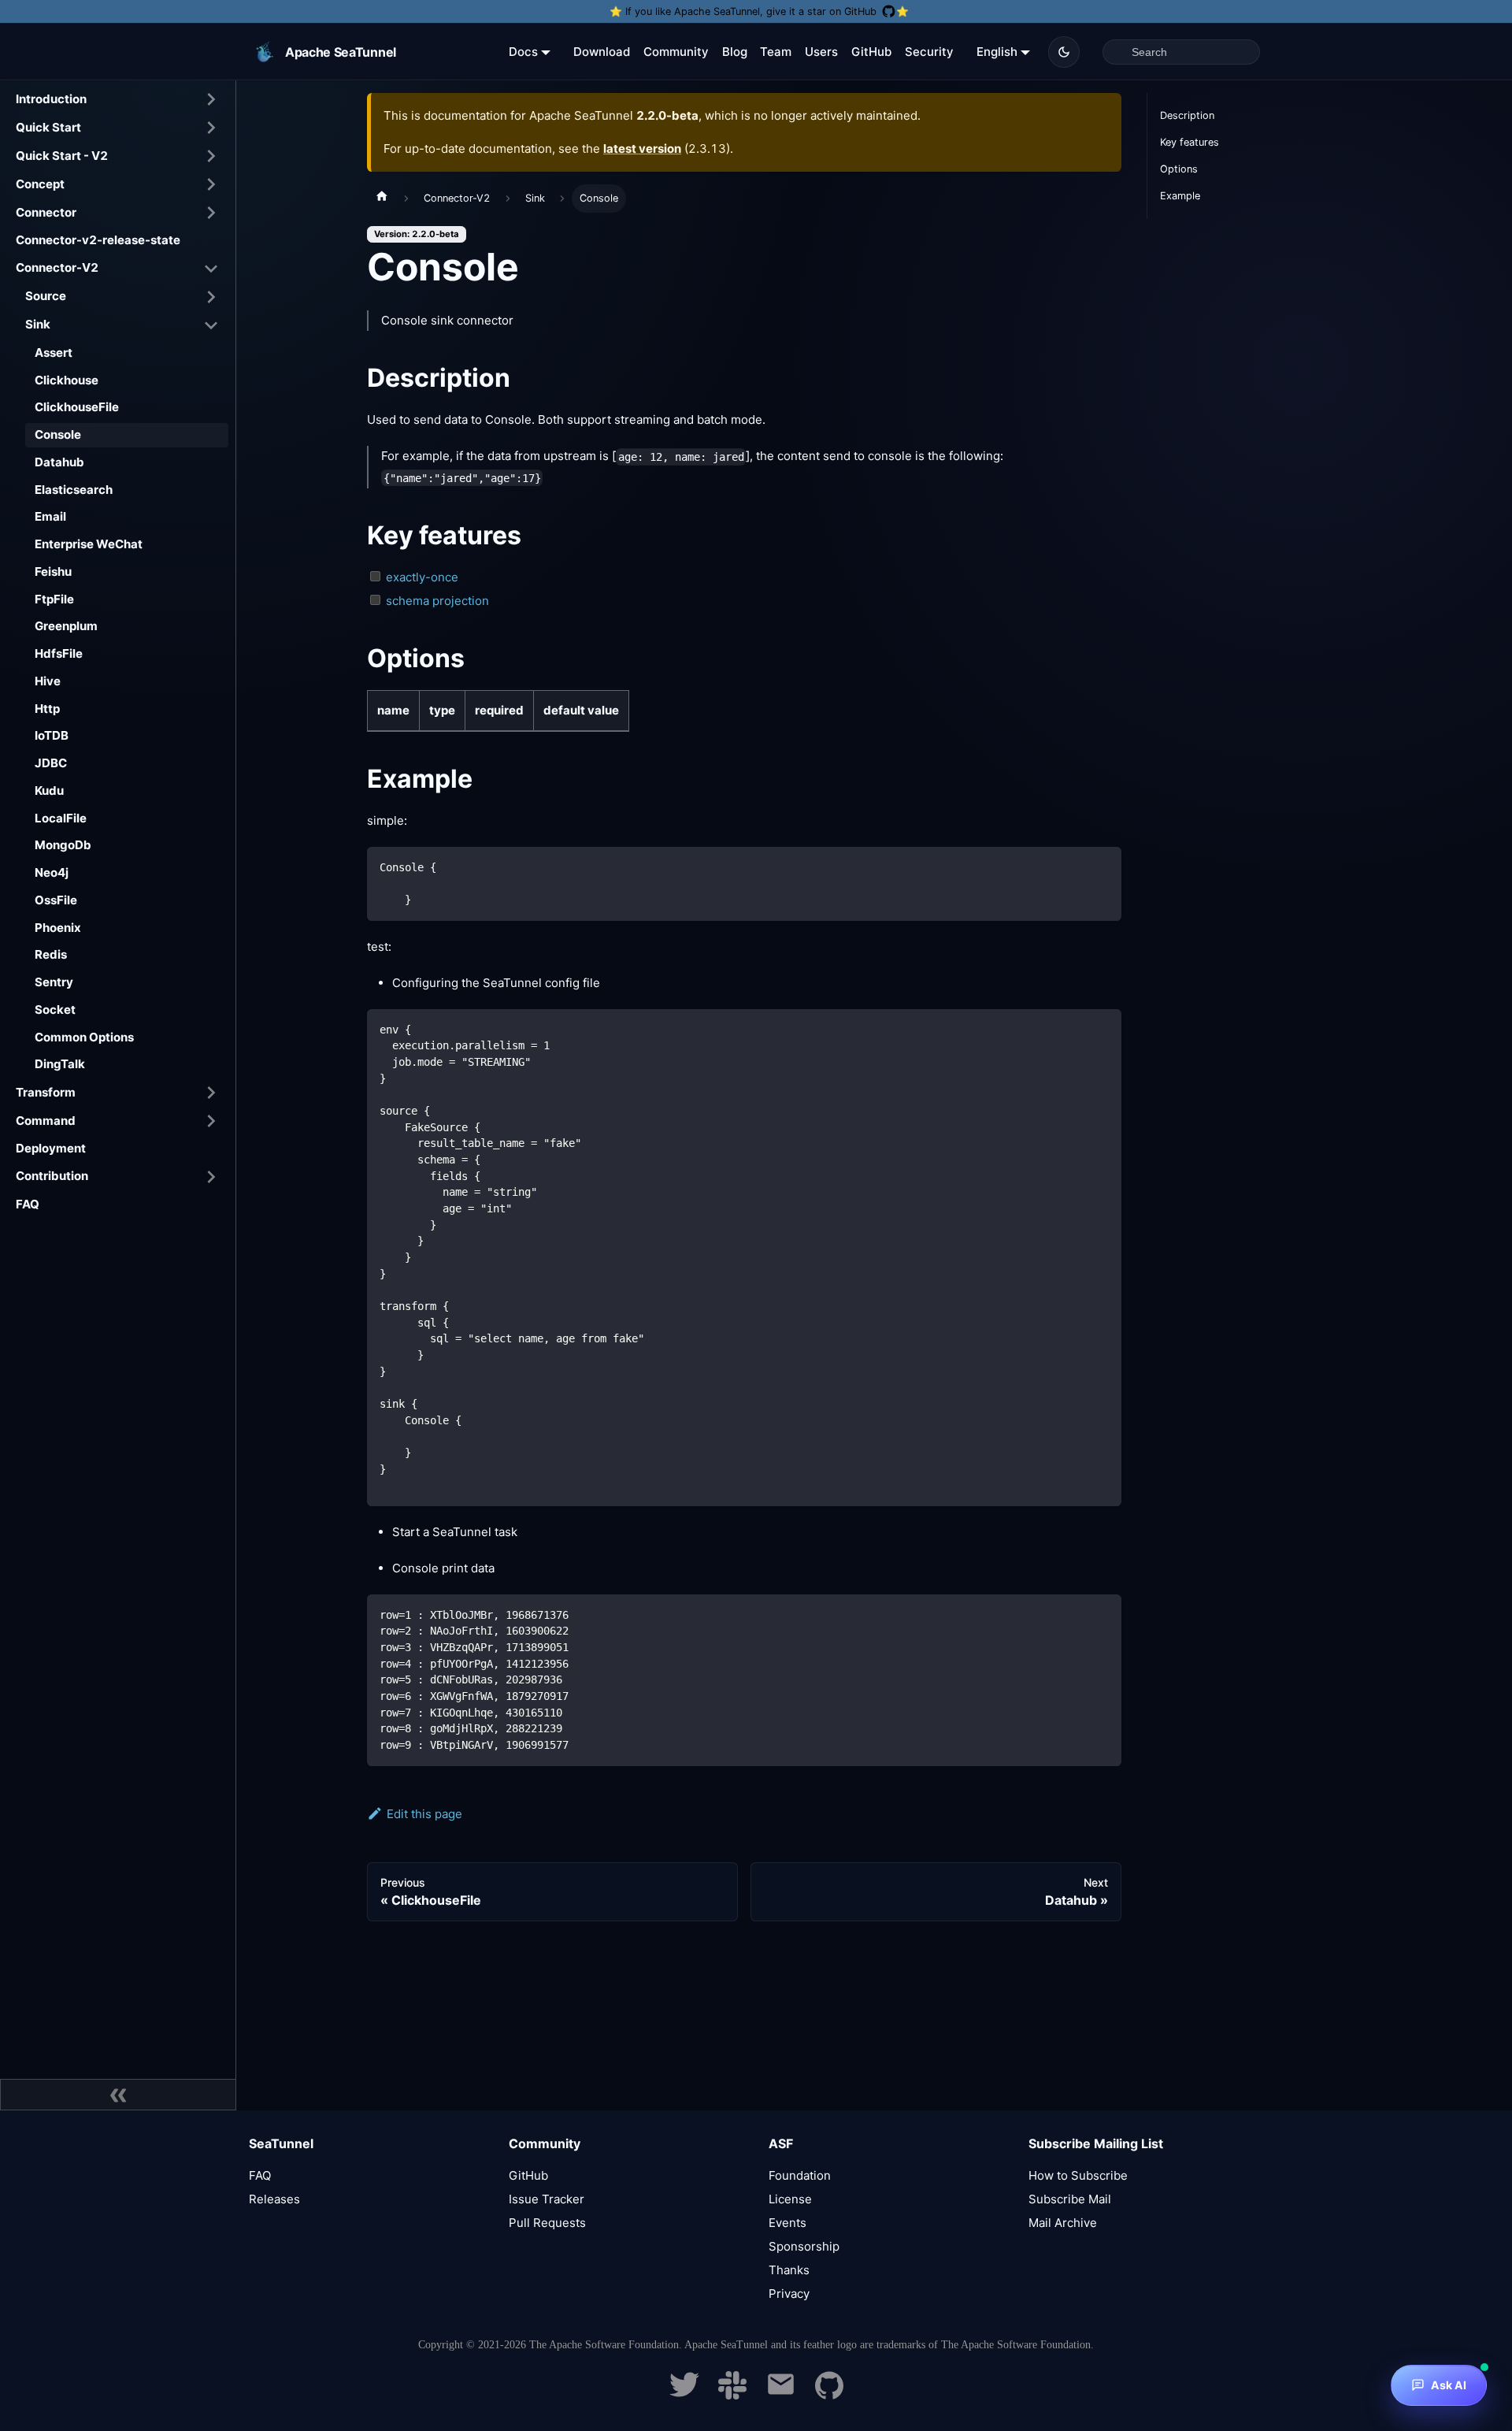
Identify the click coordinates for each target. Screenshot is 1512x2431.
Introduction (51, 99)
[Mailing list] (781, 2395)
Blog (735, 52)
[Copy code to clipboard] (1102, 866)
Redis (51, 954)
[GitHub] (829, 2395)
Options (1179, 169)
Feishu (53, 572)
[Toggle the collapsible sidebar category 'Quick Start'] (211, 128)
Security (929, 52)
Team (776, 52)
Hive (48, 681)
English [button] (997, 52)
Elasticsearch (74, 490)
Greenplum (66, 626)
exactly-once (422, 577)
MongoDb (63, 845)
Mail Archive (1063, 2223)
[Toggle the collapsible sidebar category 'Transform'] (211, 1093)
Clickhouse (67, 380)
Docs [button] (523, 52)
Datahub (59, 462)
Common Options (84, 1037)
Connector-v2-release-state (98, 240)
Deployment (51, 1148)
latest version (642, 148)
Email (50, 516)
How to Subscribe (1078, 2175)
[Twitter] (684, 2395)
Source (46, 296)
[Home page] (382, 199)
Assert (54, 353)
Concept (40, 184)
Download (602, 52)
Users (821, 52)
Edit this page (424, 1814)
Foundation (800, 2175)
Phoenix (58, 928)
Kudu (49, 791)
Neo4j (52, 872)
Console (58, 434)
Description (1187, 115)
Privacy (789, 2294)
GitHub (871, 52)
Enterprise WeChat (89, 544)
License (790, 2199)
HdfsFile (59, 653)
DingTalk (60, 1064)
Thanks (789, 2270)
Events (787, 2223)
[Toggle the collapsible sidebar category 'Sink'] (211, 325)
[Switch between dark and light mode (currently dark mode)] (1064, 52)
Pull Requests (547, 2223)
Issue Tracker (547, 2199)
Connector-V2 (57, 267)
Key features (1190, 142)
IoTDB (52, 735)
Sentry (54, 982)
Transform (46, 1092)
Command (46, 1121)
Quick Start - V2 (62, 156)
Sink (38, 324)
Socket (55, 1010)
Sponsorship (804, 2246)
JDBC (51, 763)
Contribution (52, 1176)
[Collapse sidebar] (118, 2095)
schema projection (437, 601)
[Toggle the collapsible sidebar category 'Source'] (211, 297)
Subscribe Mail (1070, 2199)
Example (1180, 196)
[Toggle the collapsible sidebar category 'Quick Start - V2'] (211, 156)
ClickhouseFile (77, 407)
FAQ (28, 1204)
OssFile (56, 900)
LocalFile (61, 818)
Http (47, 709)
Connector (46, 212)
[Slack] (732, 2395)
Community (676, 52)
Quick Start (48, 127)
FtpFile (54, 599)
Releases (274, 2199)
